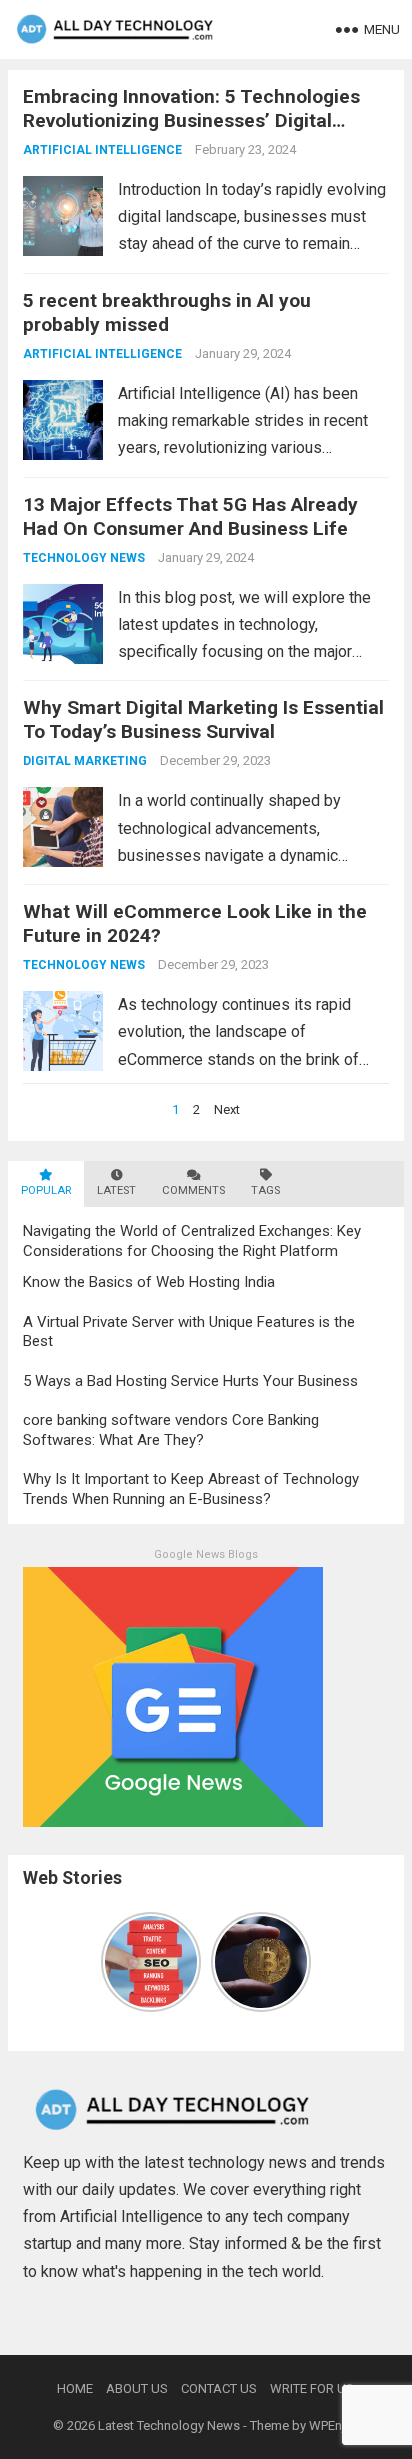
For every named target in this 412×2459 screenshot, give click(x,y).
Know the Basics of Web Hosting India (149, 1282)
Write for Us (312, 2388)
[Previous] (113, 1962)
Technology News (84, 558)
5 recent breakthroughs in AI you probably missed (167, 312)
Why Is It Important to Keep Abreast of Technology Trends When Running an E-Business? (191, 1489)
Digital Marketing (85, 761)
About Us (137, 2388)
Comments (193, 1190)
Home (75, 2388)
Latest (116, 1190)
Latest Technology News (169, 2425)
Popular (46, 1190)
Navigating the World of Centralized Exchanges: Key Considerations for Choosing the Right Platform (192, 1241)
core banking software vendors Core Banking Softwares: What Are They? (171, 1430)
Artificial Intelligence (102, 150)
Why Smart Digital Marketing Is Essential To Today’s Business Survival (203, 719)
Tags (265, 1190)
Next (227, 1109)
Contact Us (219, 2388)
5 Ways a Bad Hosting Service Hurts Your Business (190, 1381)
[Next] (299, 1962)
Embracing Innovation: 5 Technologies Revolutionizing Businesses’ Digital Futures (191, 120)
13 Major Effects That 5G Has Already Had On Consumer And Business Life (190, 516)
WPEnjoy (334, 2425)
